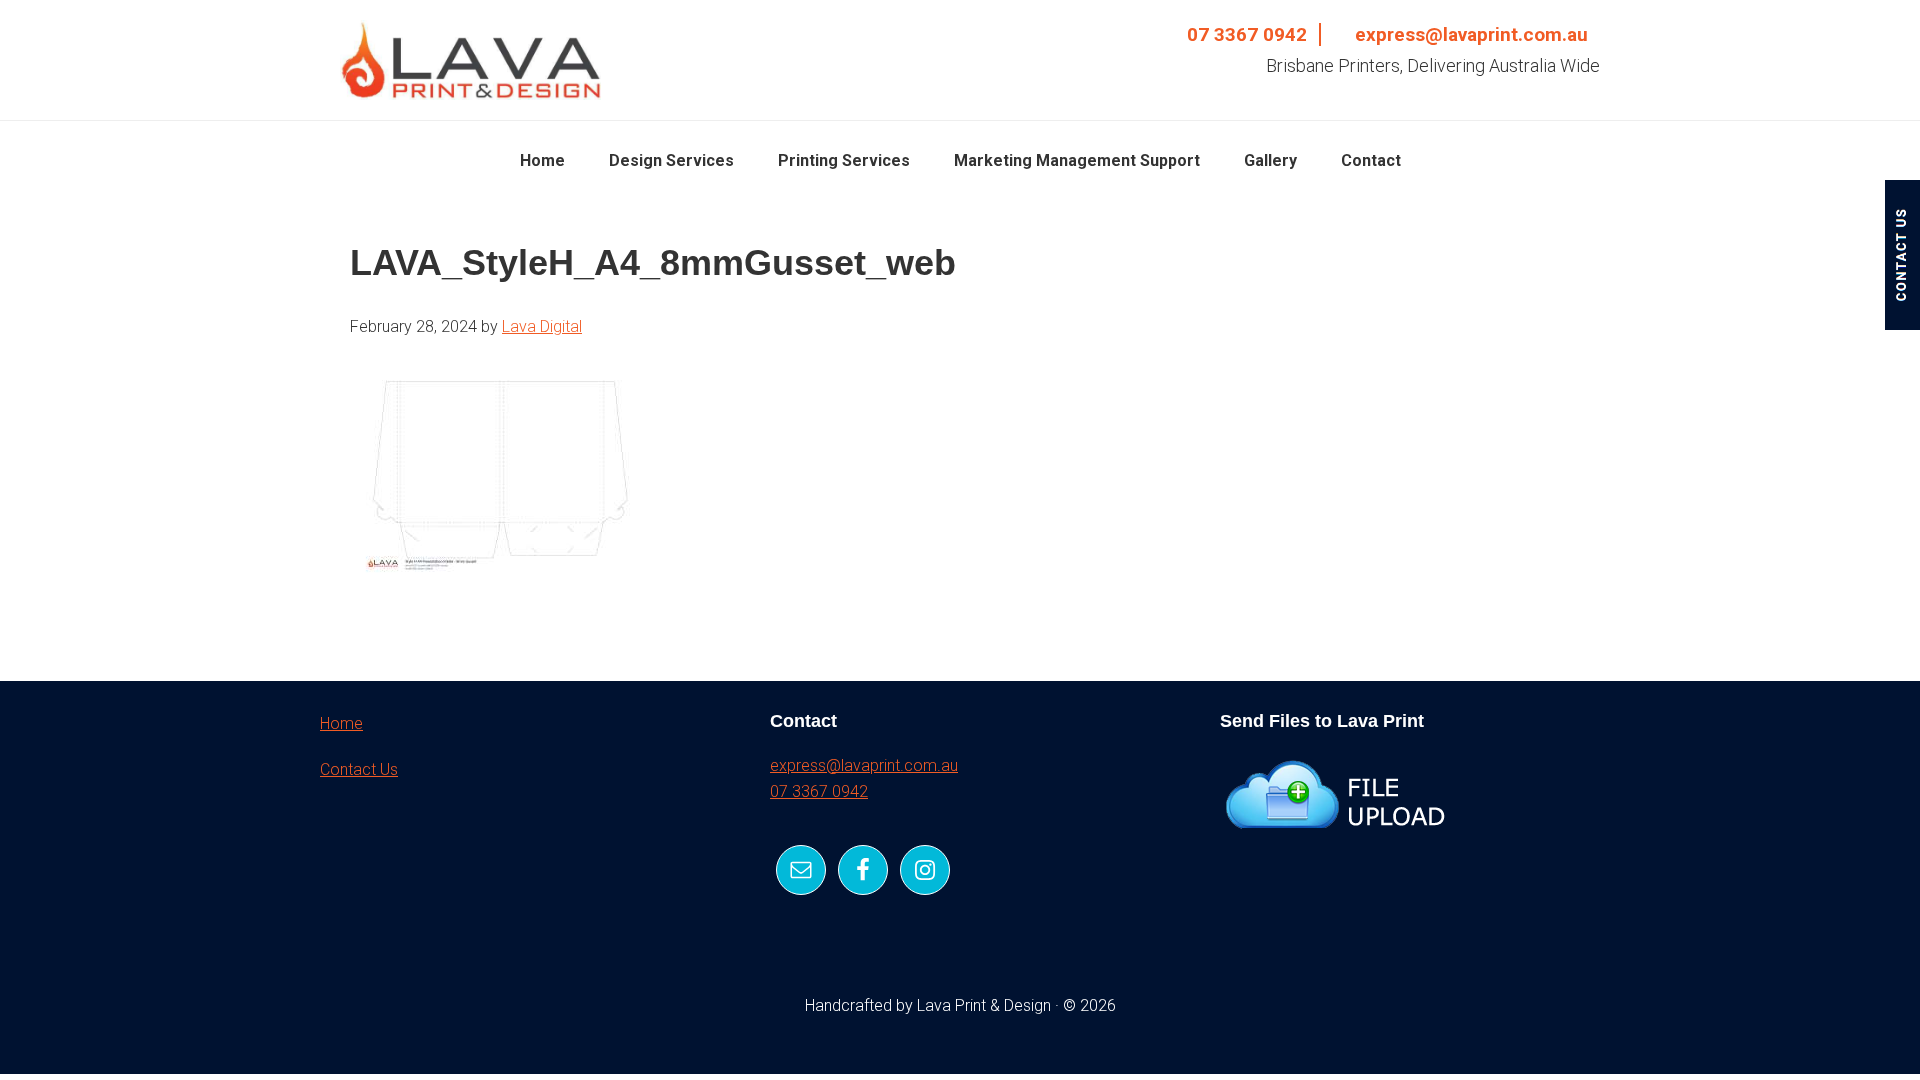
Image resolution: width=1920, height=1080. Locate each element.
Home (341, 723)
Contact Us (359, 769)
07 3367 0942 (1247, 34)
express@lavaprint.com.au (1471, 34)
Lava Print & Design (470, 60)
